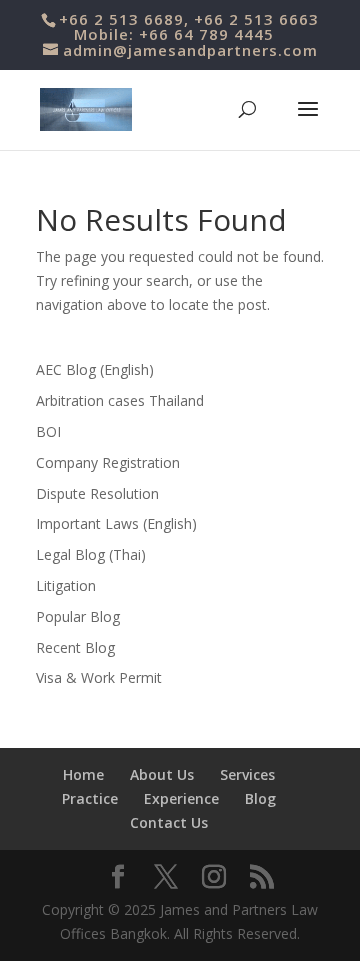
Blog (260, 798)
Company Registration (108, 462)
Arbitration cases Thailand (120, 400)
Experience (181, 798)
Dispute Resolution (97, 493)
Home (83, 774)
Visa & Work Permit (99, 677)
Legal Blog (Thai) (91, 554)
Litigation (66, 585)
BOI (48, 431)
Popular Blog (78, 616)
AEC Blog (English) (95, 369)
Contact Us (169, 822)
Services (247, 774)
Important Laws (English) (116, 523)
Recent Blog (75, 647)
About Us (162, 774)
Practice (90, 798)
